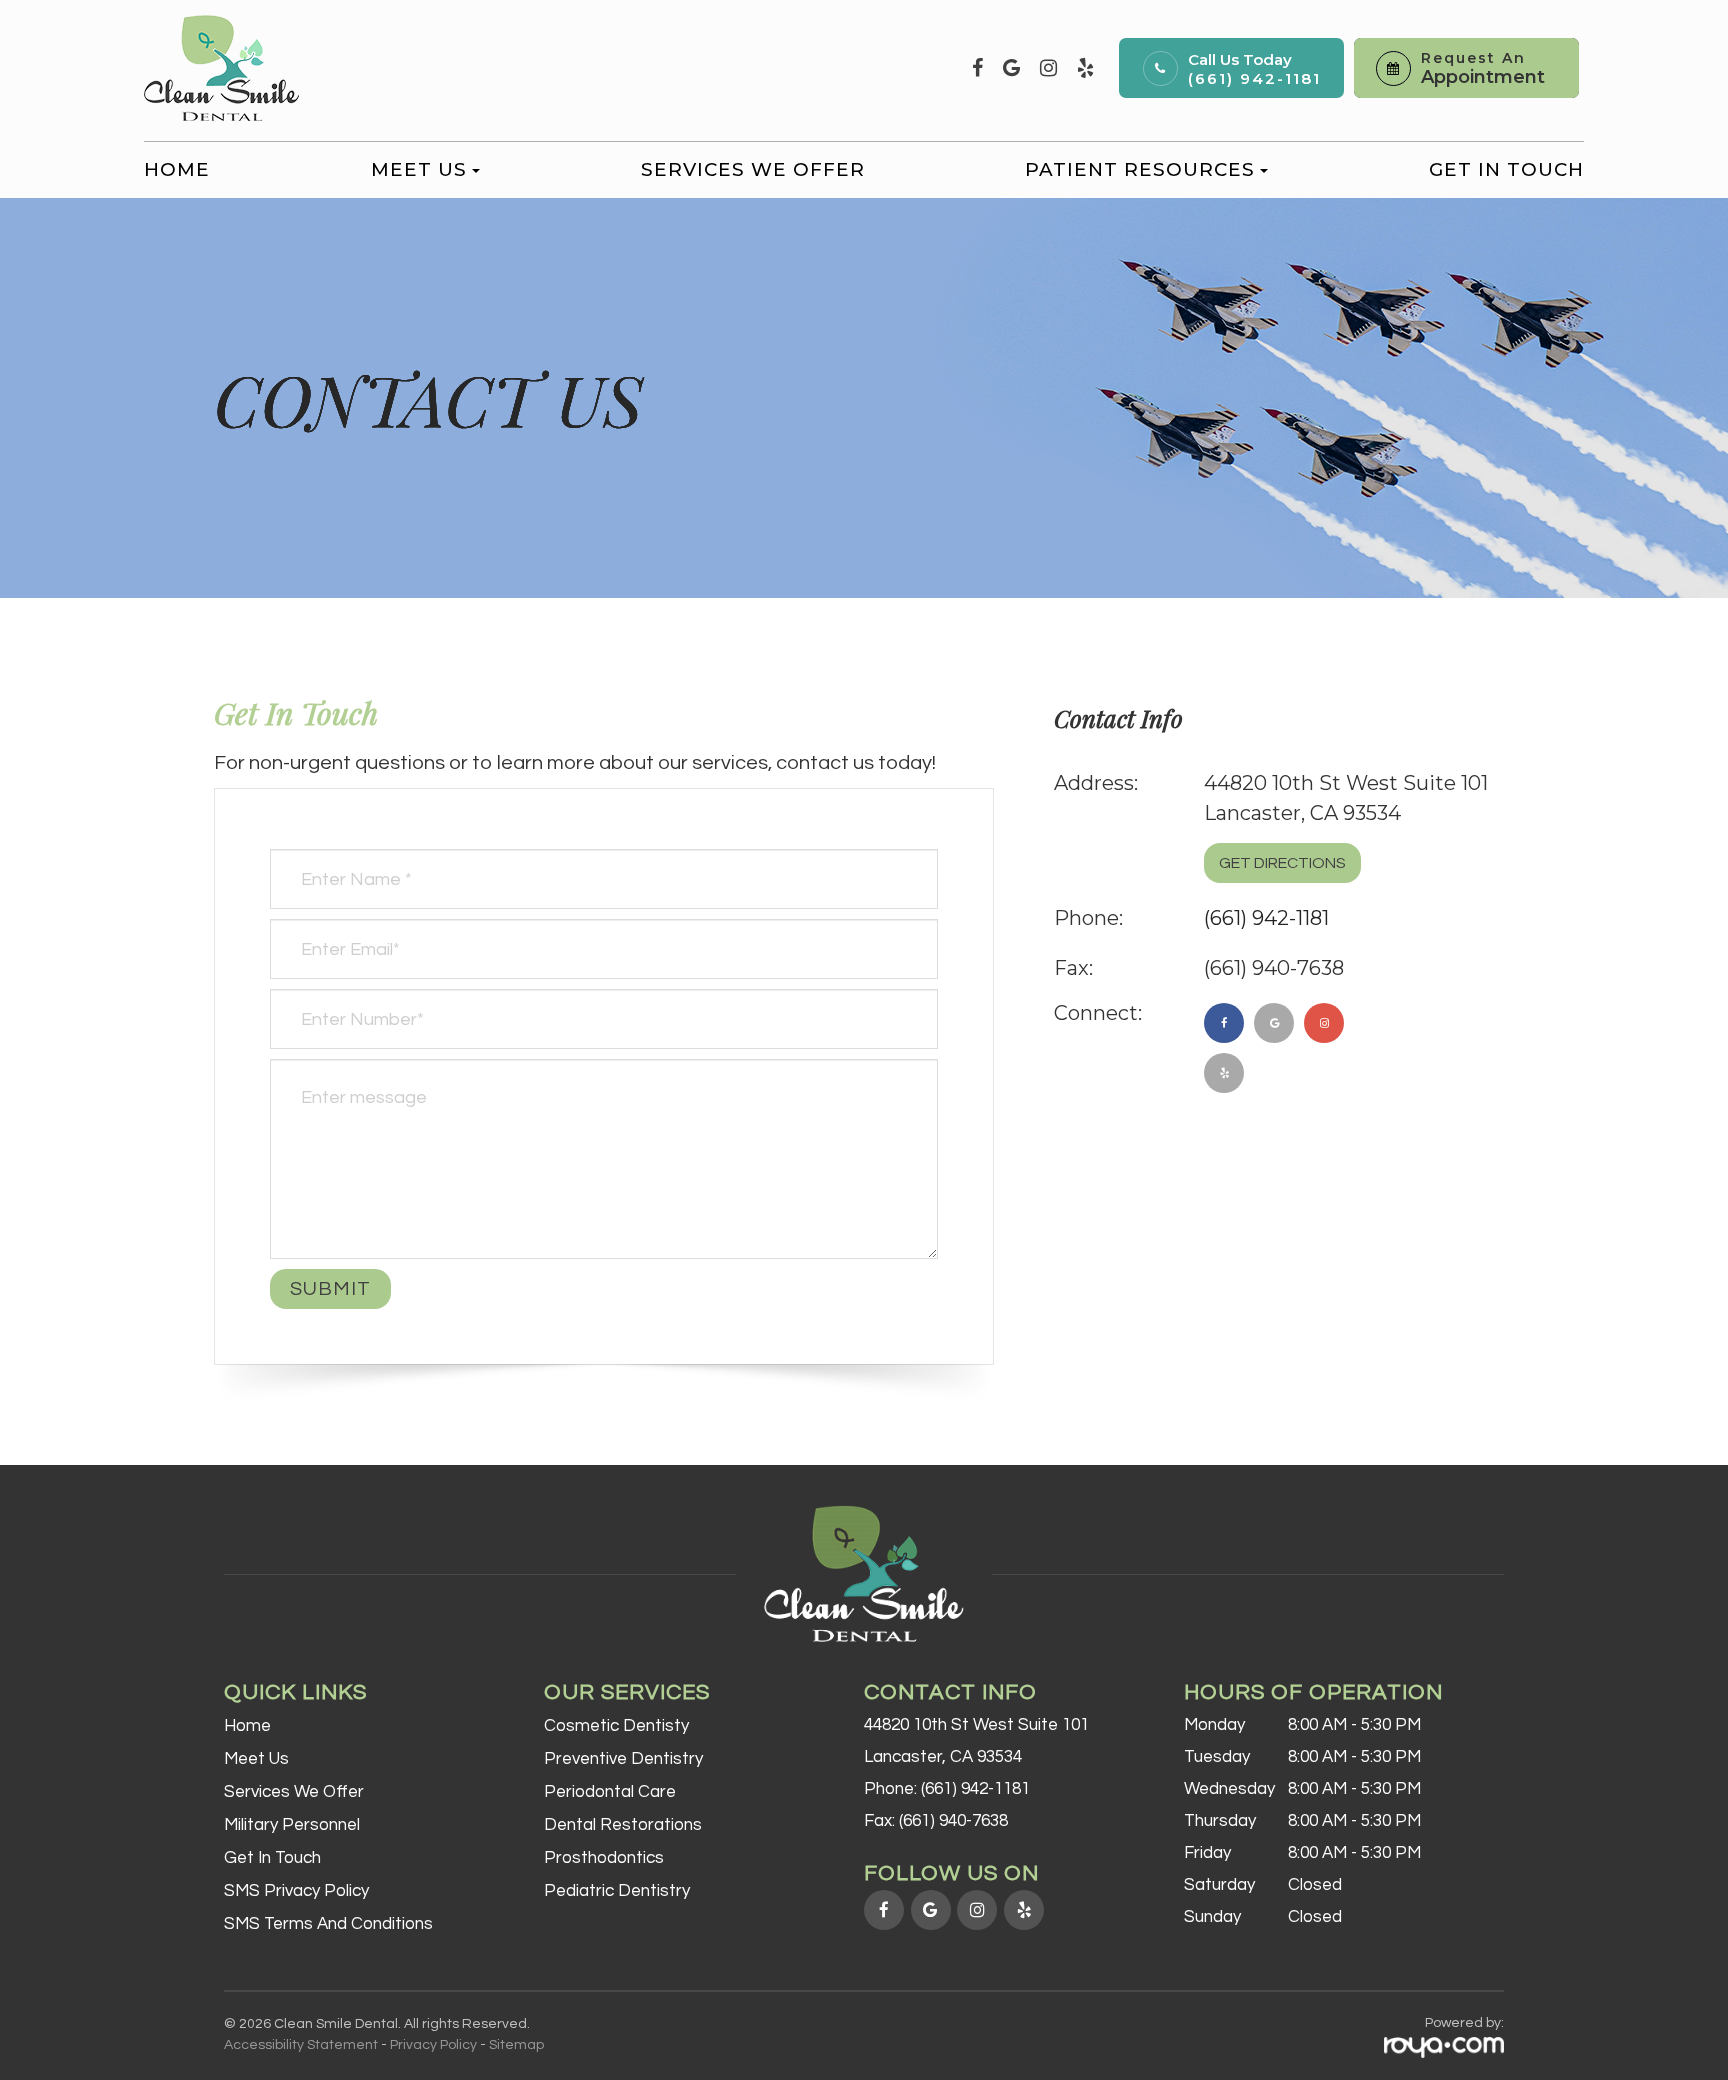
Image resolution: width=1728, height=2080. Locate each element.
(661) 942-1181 (1254, 78)
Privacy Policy (433, 2045)
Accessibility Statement (301, 2045)
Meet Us (256, 1759)
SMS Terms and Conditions (328, 1924)
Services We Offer (753, 169)
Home (177, 169)
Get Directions (1282, 863)
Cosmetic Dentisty (616, 1726)
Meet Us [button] (419, 169)
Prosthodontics (604, 1858)
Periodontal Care (610, 1792)
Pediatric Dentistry (617, 1891)
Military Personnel (292, 1825)
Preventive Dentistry (623, 1759)
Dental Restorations (623, 1825)
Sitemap (516, 2045)
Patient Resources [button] (1140, 169)
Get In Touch (1506, 169)
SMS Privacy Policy (296, 1891)
